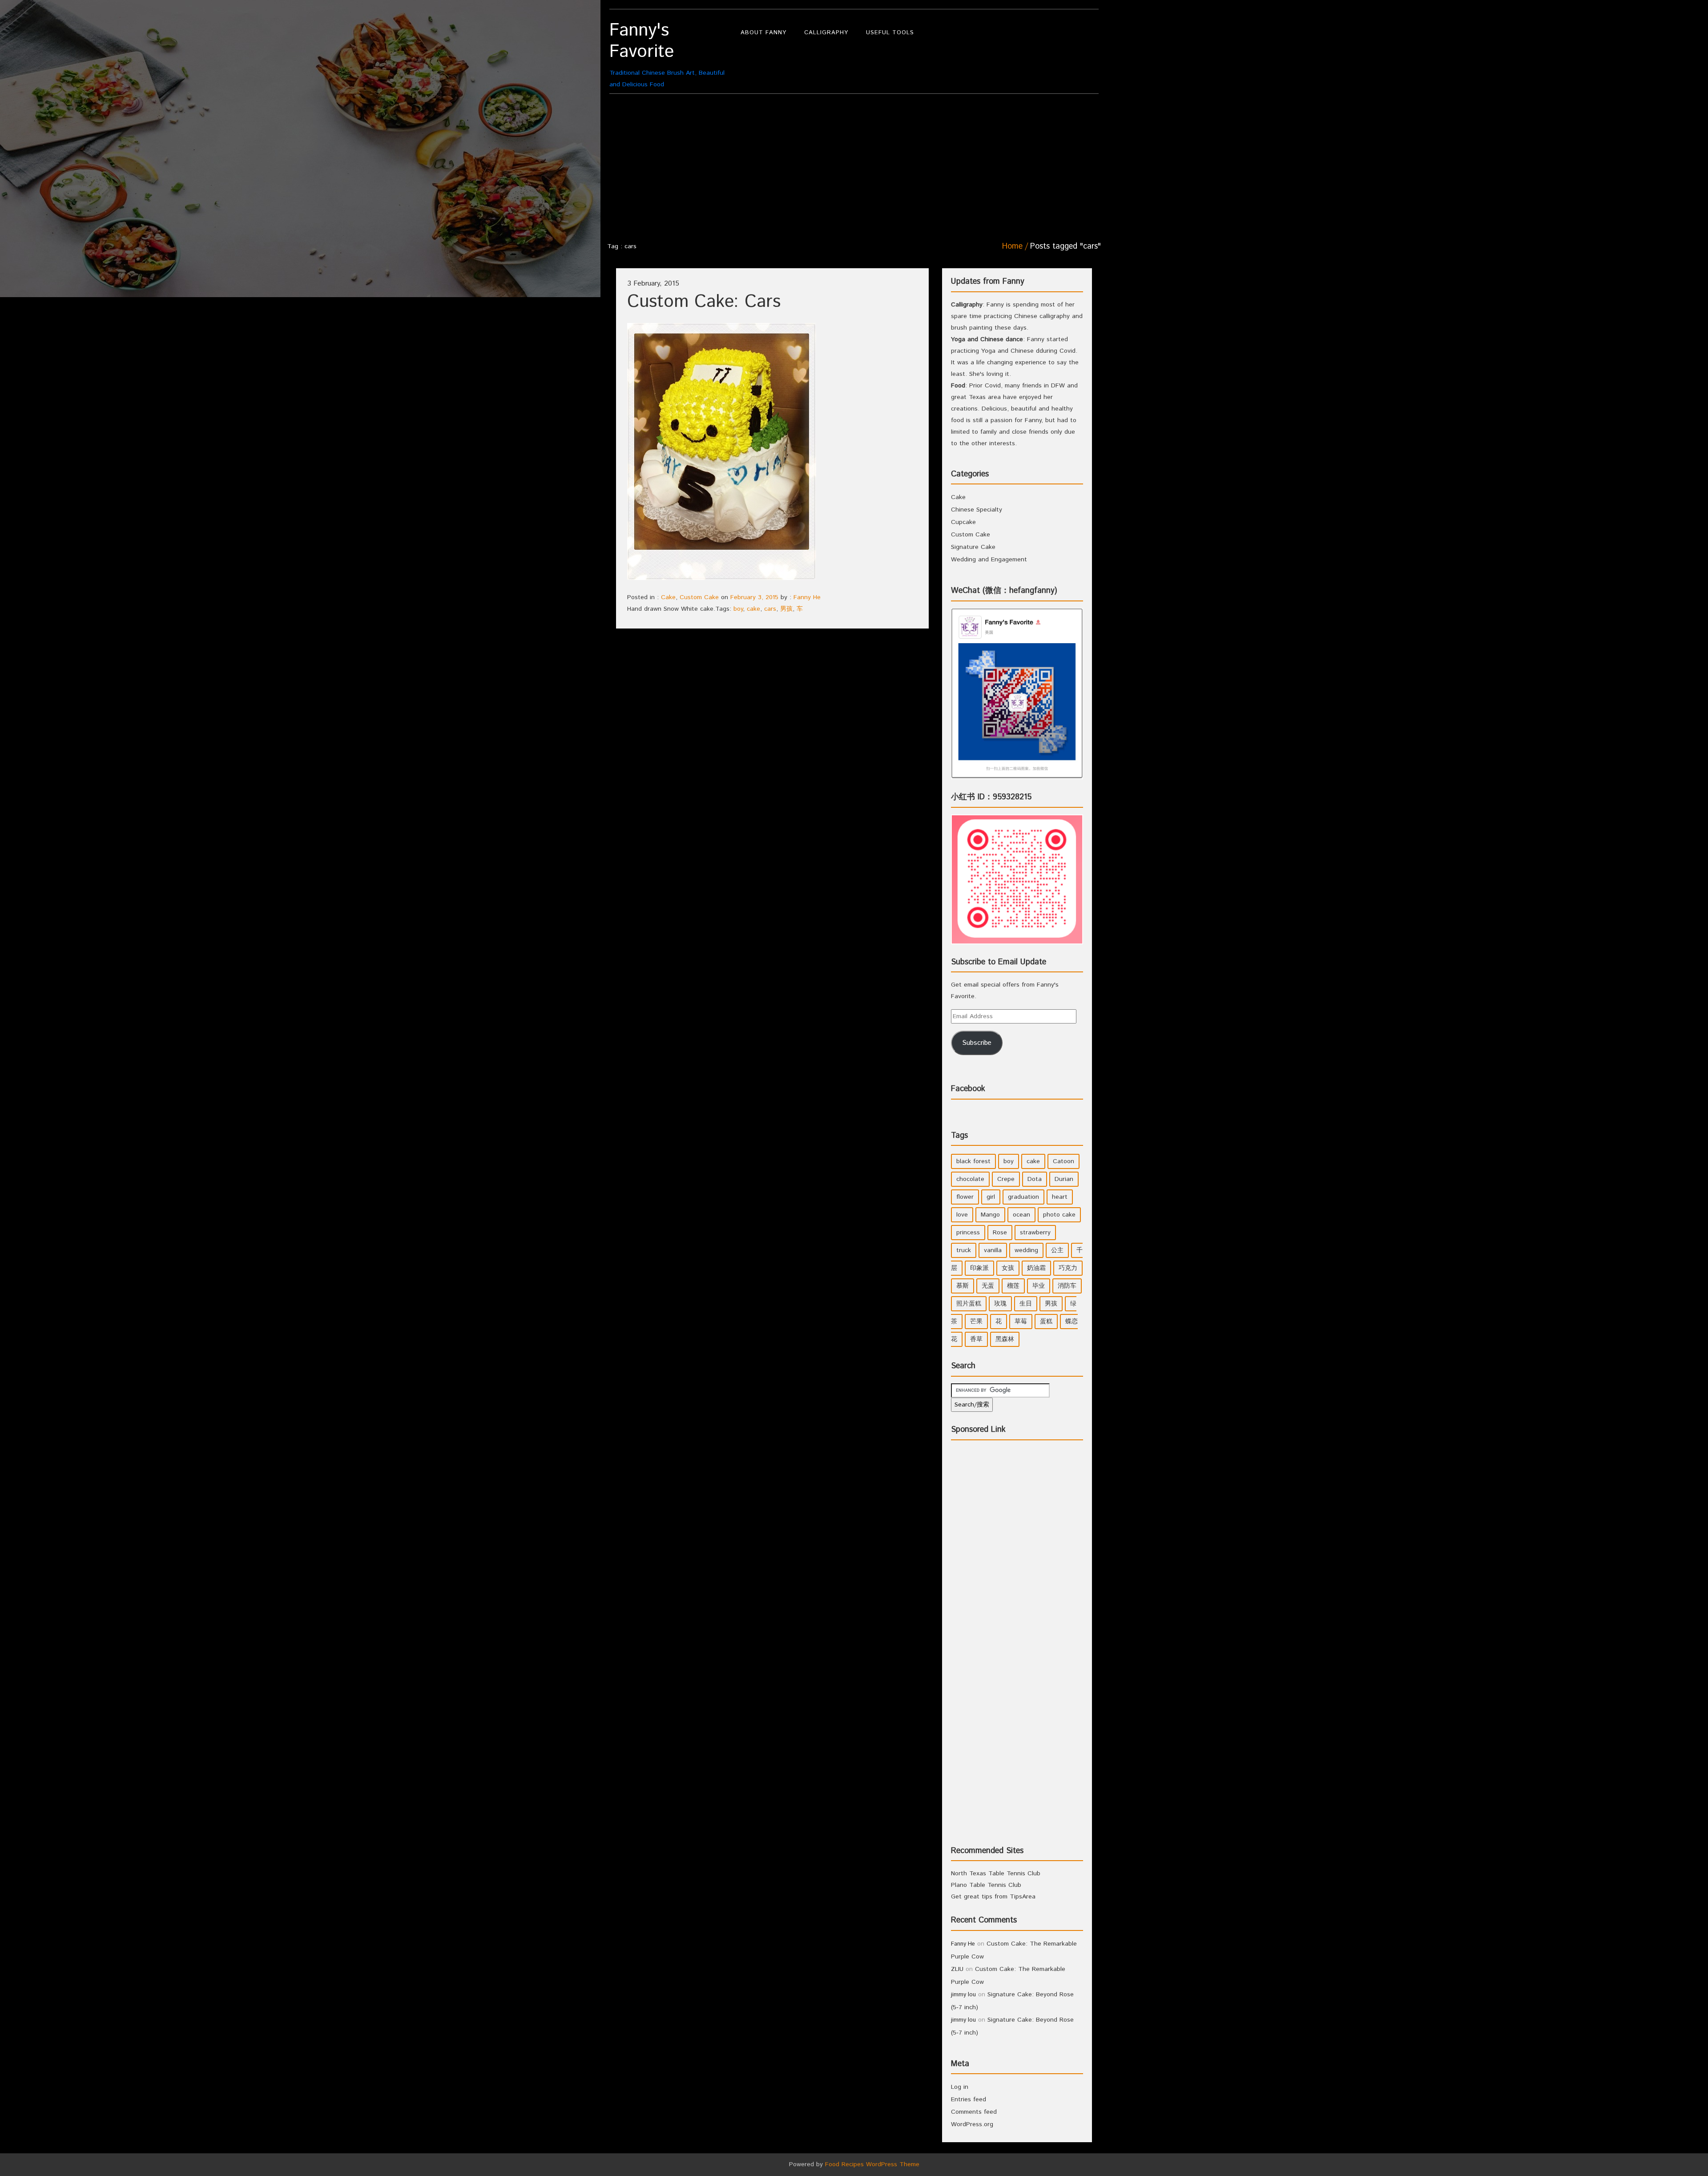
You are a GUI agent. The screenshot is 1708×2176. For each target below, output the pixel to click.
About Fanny (763, 33)
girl (991, 1197)
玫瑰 (1000, 1304)
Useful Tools (890, 33)
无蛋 (988, 1286)
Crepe (1006, 1179)
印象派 (979, 1268)
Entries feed (969, 2099)
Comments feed (974, 2112)
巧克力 (1068, 1268)
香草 (976, 1339)
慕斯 (963, 1286)
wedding (1026, 1250)
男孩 (786, 609)
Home (1012, 246)
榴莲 (1013, 1286)
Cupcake (963, 522)
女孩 (1008, 1268)
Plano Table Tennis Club (986, 1885)
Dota (1035, 1179)
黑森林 (1005, 1339)
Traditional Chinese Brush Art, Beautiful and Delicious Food (667, 54)
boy (738, 609)
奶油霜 (1036, 1268)
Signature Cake (973, 547)
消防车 (1067, 1286)
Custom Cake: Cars (704, 302)
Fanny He (807, 597)
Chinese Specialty (977, 510)
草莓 (1021, 1322)
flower (965, 1197)
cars (770, 609)
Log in (960, 2087)
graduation (1023, 1197)
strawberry (1035, 1233)
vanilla (993, 1250)
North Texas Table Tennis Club (996, 1874)
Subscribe (977, 1043)
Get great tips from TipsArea (993, 1897)
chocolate (970, 1179)
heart (1060, 1197)
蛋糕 (1046, 1322)
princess (968, 1233)
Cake (668, 597)
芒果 (976, 1322)
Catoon (1063, 1161)
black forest (973, 1161)
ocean (1021, 1215)
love (962, 1215)
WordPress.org (972, 2124)
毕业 (1039, 1286)
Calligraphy (826, 33)
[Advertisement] (854, 165)
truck (964, 1250)
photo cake (1059, 1215)
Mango (990, 1215)
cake (753, 609)
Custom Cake (699, 597)
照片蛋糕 (969, 1304)
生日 (1026, 1304)
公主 (1057, 1250)
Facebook (968, 1089)
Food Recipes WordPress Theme (872, 2164)
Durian (1064, 1179)
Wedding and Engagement (989, 560)
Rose (1000, 1233)
